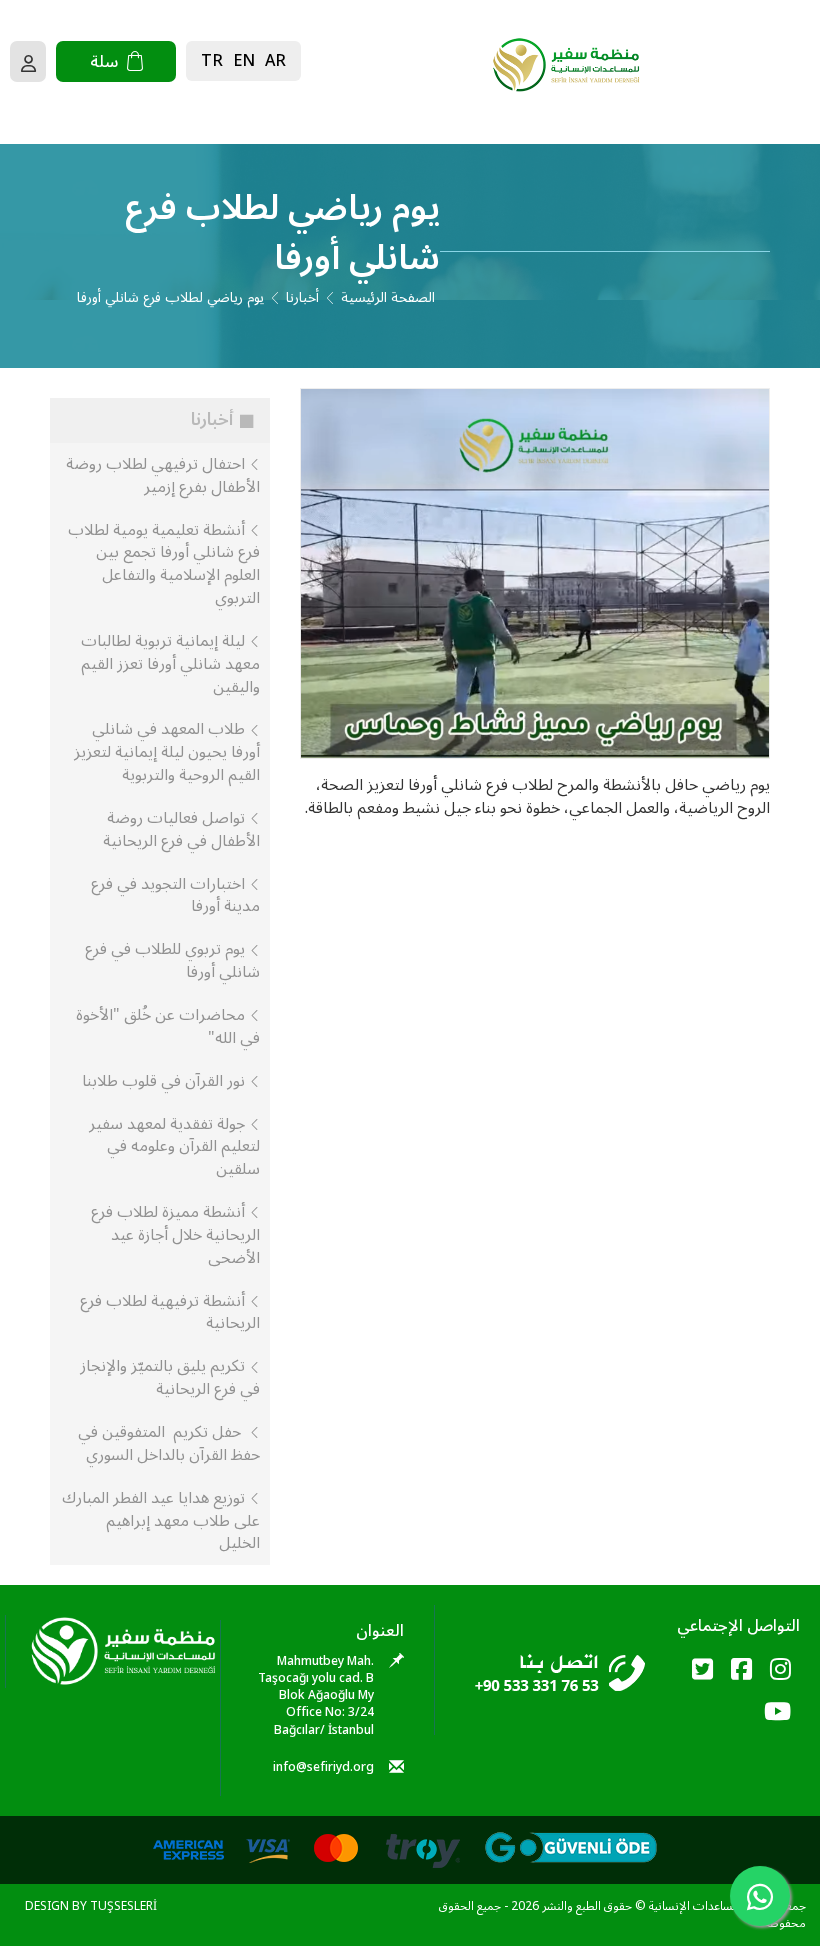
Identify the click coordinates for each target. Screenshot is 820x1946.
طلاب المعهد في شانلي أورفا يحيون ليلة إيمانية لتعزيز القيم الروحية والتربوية (167, 752)
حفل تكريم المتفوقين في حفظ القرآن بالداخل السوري (169, 1443)
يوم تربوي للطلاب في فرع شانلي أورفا (172, 960)
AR (275, 61)
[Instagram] (780, 1670)
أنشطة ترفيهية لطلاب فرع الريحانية (170, 1312)
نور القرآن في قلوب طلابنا (165, 1081)
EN (244, 61)
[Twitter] (702, 1670)
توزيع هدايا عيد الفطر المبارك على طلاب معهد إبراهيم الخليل (161, 1521)
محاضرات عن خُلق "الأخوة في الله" (168, 1026)
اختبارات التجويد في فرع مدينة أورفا (175, 895)
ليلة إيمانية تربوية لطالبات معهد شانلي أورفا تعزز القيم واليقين (170, 664)
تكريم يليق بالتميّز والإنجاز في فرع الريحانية (170, 1377)
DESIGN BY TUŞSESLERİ (91, 1906)
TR (212, 61)
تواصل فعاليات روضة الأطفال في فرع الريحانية (181, 829)
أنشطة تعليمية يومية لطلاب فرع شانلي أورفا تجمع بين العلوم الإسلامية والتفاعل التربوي (164, 564)
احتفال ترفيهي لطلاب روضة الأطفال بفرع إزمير (163, 475)
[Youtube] (777, 1712)
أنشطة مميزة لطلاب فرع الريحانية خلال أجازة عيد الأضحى (175, 1235)
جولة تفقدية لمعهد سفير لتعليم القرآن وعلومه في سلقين (174, 1147)
